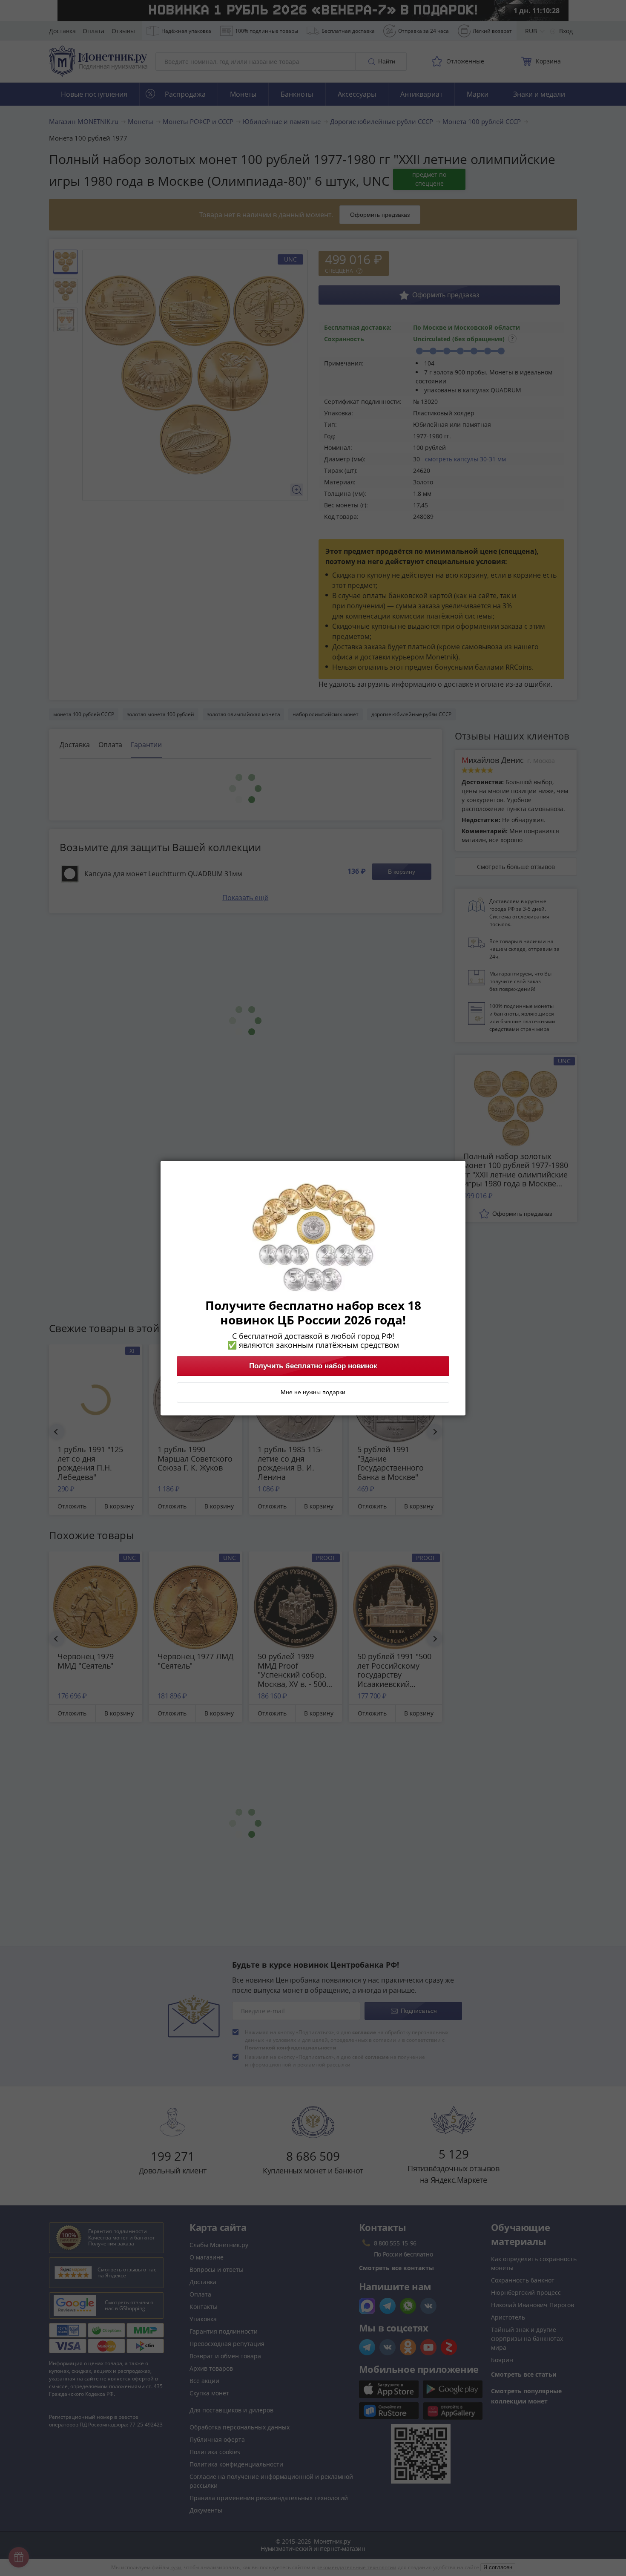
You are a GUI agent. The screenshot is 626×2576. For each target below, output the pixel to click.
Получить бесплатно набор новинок (313, 1366)
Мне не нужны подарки (313, 1392)
